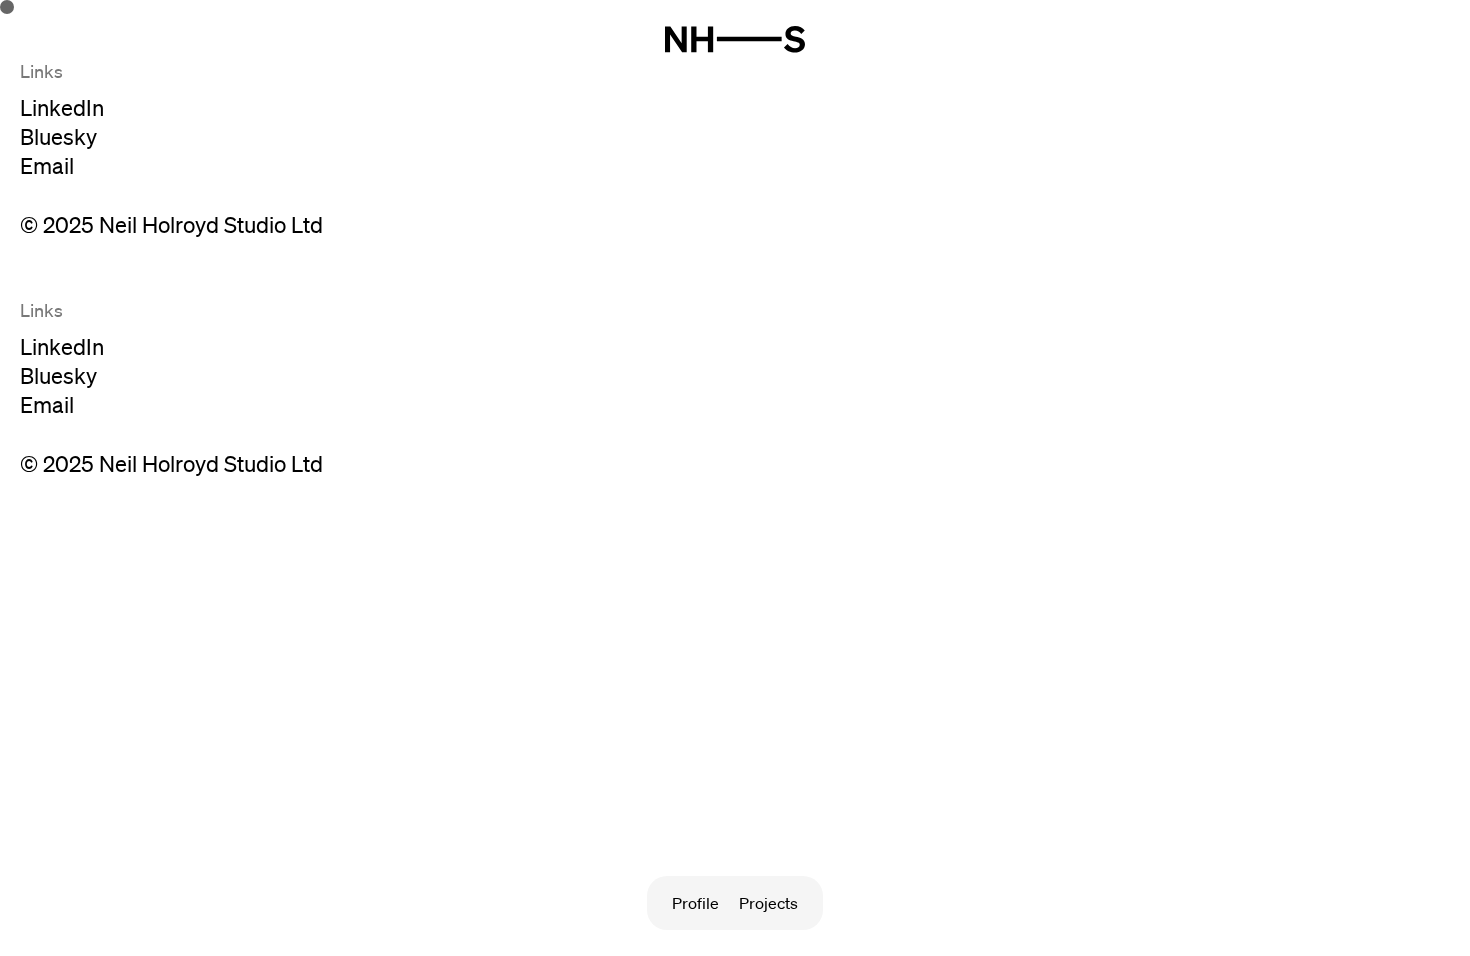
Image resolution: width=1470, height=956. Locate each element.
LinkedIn (62, 107)
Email (47, 165)
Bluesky (58, 136)
